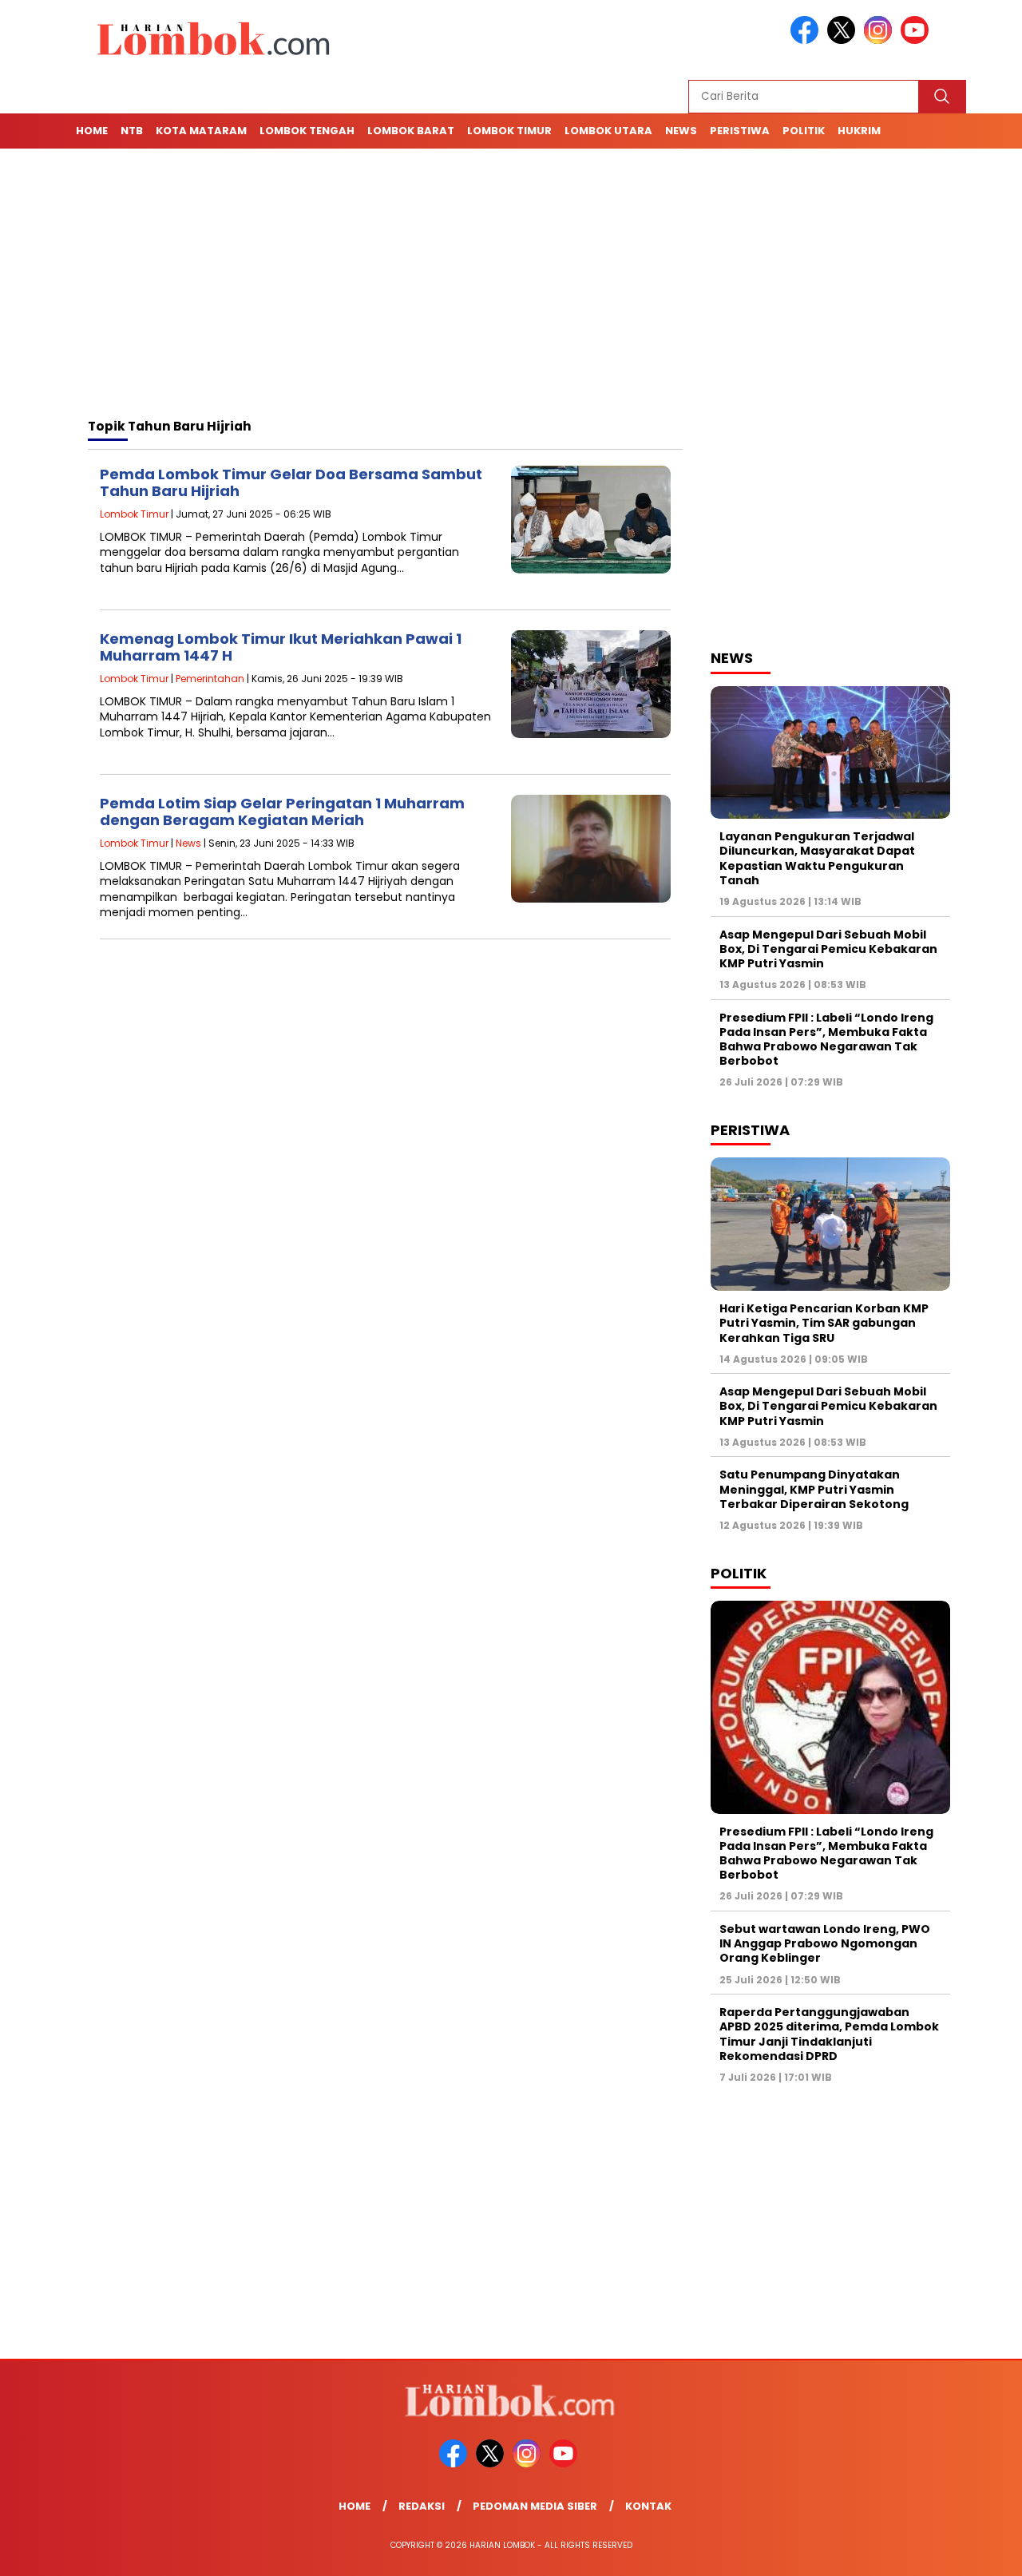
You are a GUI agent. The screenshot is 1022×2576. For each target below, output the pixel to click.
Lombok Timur (509, 131)
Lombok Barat (411, 131)
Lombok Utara (608, 131)
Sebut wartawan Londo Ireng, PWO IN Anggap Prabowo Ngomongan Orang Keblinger (825, 1943)
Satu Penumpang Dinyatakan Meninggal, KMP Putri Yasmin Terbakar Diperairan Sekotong (815, 1489)
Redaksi (422, 2506)
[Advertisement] (511, 286)
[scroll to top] (978, 2551)
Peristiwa (740, 131)
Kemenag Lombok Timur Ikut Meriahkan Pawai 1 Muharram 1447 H (281, 647)
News (681, 131)
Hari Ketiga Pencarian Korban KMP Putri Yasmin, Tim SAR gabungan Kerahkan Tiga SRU (824, 1323)
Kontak (648, 2506)
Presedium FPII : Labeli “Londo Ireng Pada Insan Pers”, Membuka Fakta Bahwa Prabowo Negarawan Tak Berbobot (826, 1040)
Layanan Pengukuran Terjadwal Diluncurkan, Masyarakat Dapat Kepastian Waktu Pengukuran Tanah (817, 858)
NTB (132, 131)
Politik (804, 131)
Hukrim (859, 131)
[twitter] (844, 40)
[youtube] (917, 40)
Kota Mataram (201, 131)
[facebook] (807, 40)
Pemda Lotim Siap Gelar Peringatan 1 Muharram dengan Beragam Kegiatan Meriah (282, 812)
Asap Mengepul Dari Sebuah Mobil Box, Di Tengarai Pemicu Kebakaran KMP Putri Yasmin (828, 949)
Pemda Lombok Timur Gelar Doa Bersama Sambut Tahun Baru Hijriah (291, 483)
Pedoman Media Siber (535, 2506)
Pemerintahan (210, 679)
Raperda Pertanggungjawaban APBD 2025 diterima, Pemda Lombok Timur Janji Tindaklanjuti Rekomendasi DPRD (829, 2034)
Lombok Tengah (307, 131)
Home (92, 131)
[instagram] (881, 40)
